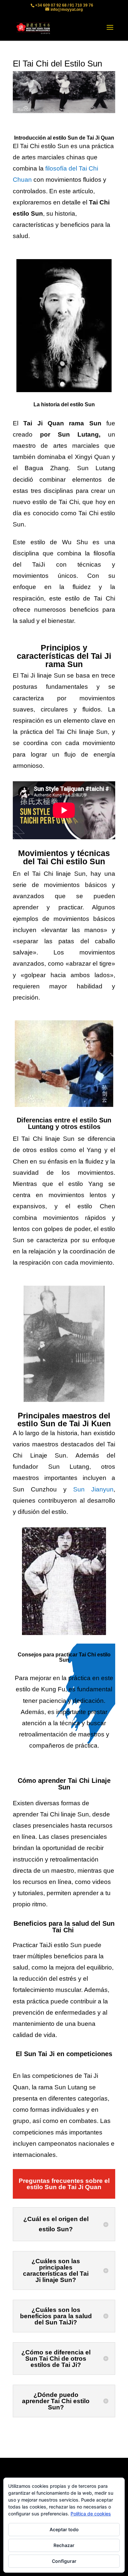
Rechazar (64, 2545)
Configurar (64, 2561)
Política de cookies (91, 2514)
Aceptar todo (64, 2529)
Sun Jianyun (93, 1489)
